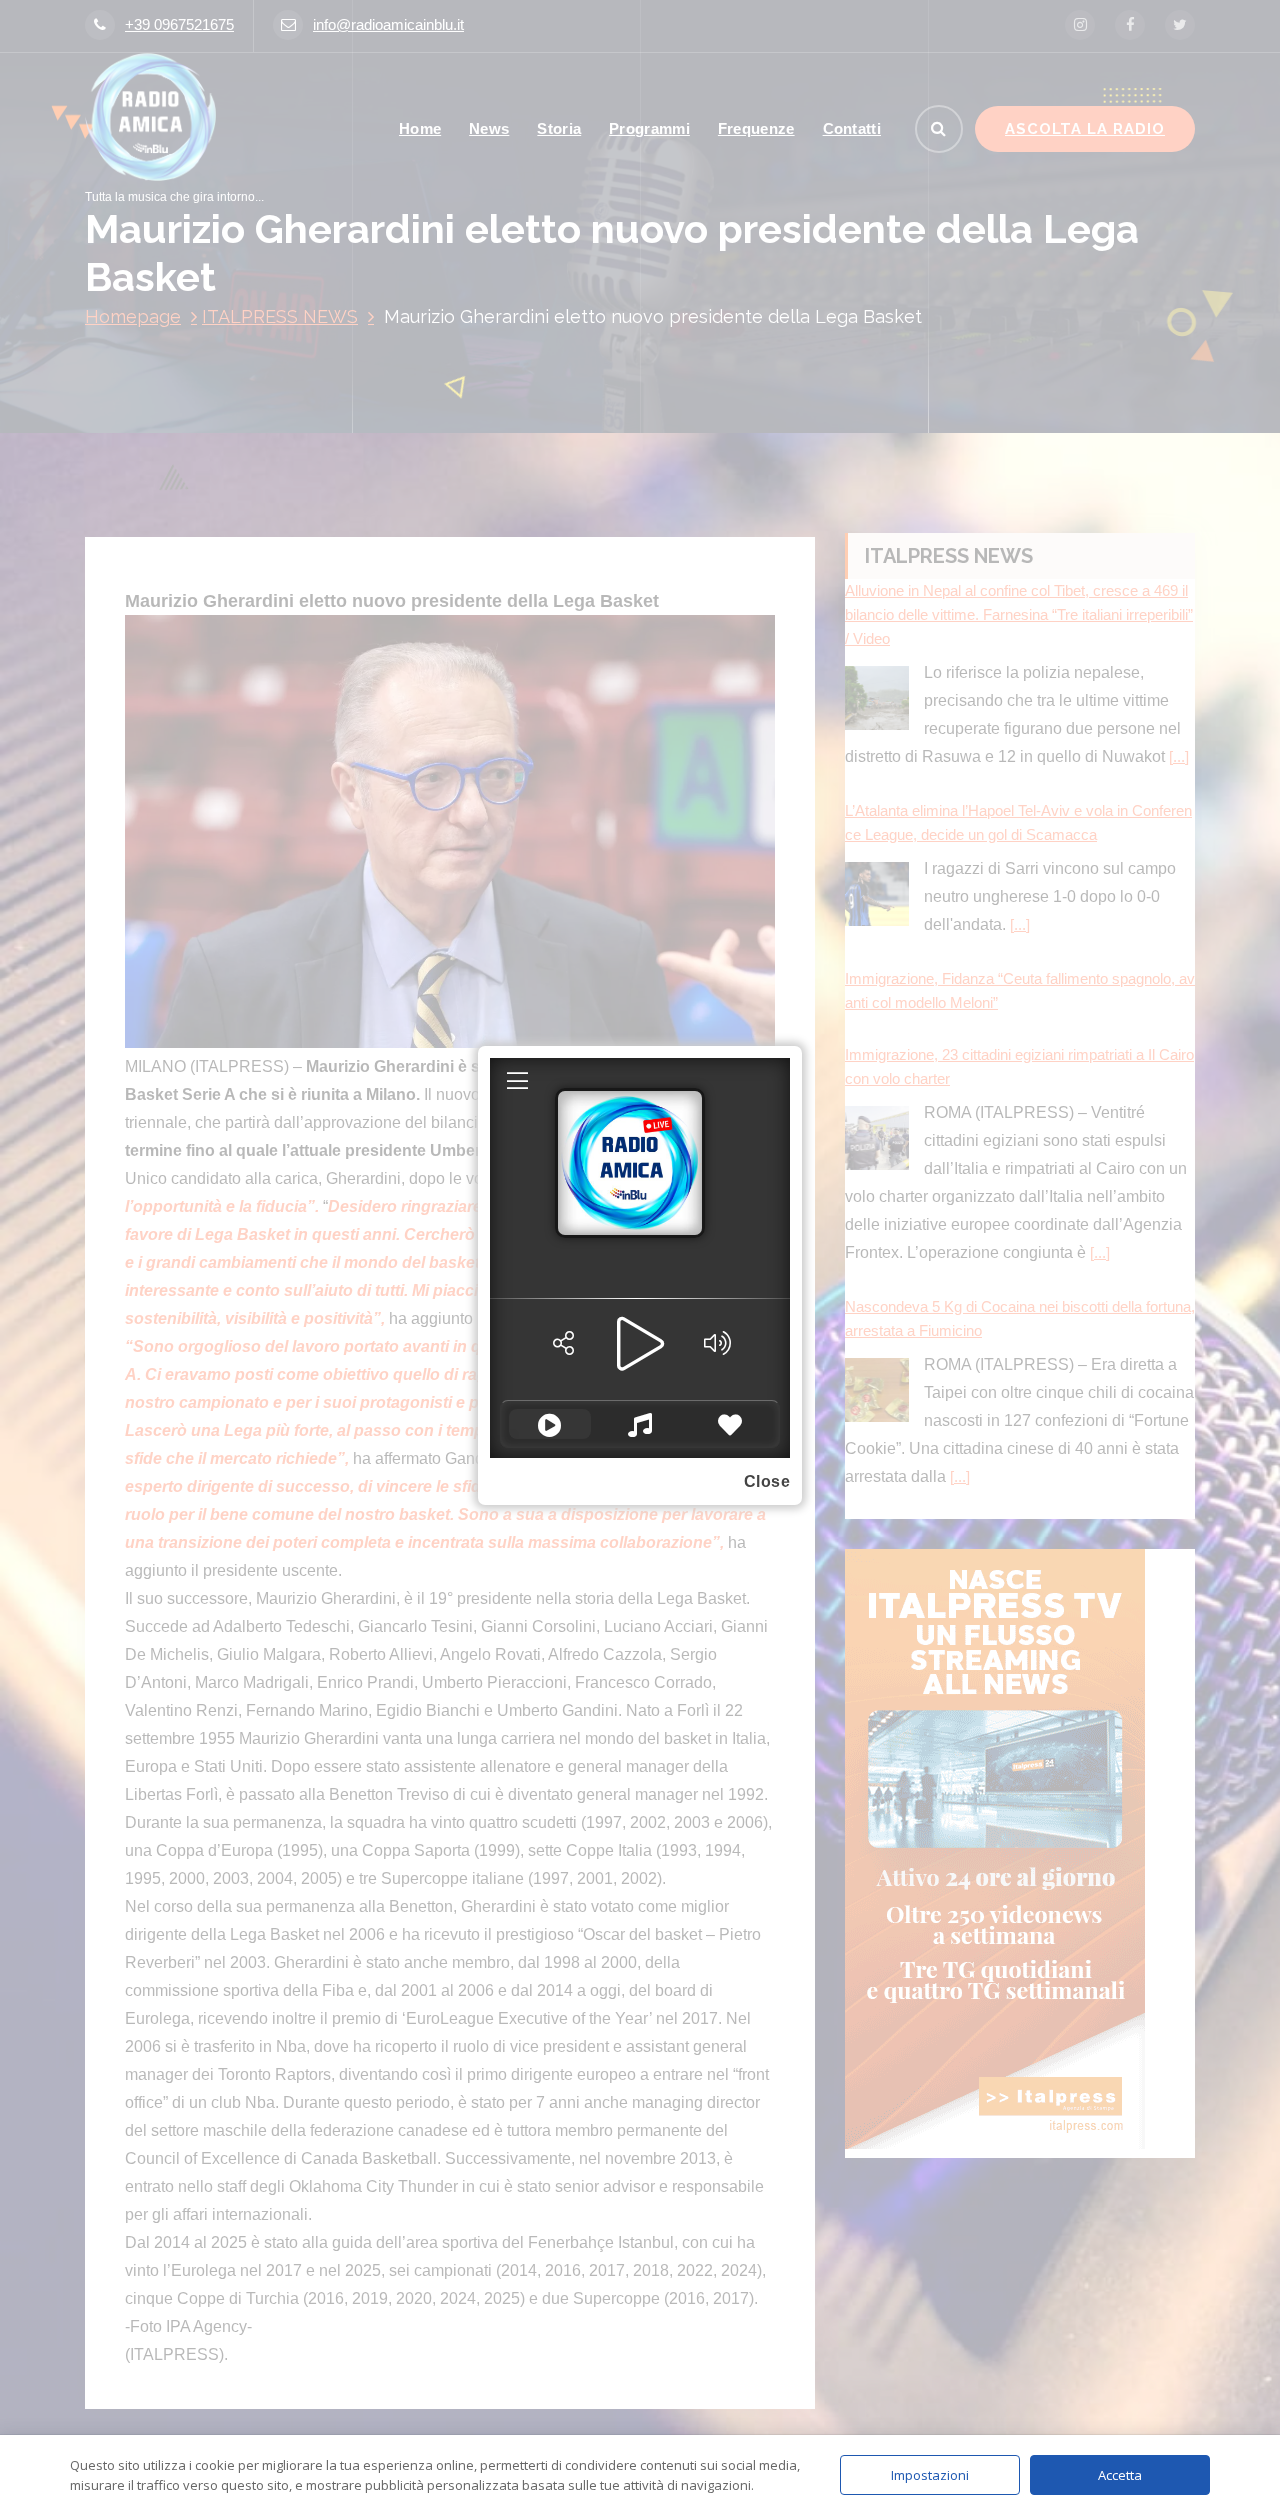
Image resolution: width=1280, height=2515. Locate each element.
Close (767, 1481)
